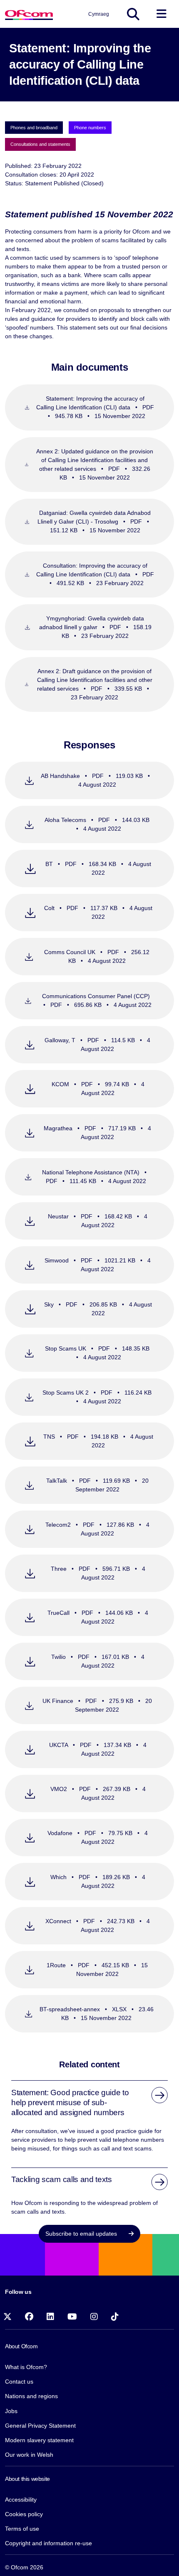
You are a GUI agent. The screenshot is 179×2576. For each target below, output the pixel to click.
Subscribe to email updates (82, 2234)
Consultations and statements (40, 144)
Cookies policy (24, 2514)
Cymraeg (99, 14)
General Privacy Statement (40, 2426)
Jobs (11, 2411)
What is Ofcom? (26, 2367)
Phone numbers (90, 128)
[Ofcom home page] (29, 14)
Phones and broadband (34, 128)
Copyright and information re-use (48, 2543)
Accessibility (21, 2500)
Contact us (19, 2382)
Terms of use (22, 2529)
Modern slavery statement (39, 2440)
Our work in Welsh (29, 2455)
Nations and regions (31, 2396)
